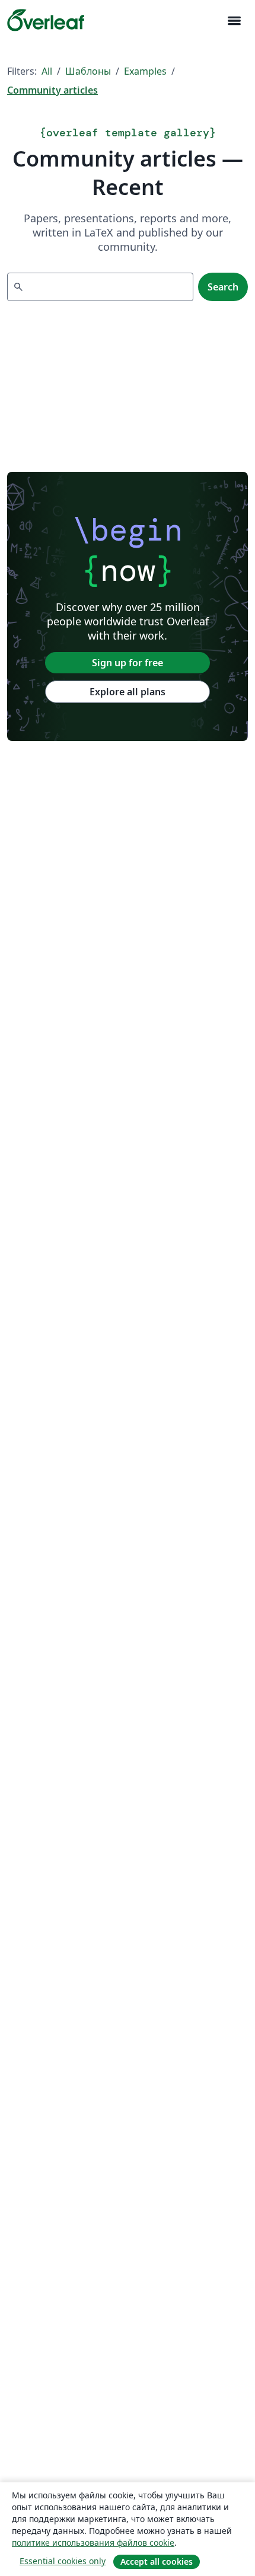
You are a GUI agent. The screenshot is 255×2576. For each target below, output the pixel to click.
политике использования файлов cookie (93, 2543)
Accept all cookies (157, 2561)
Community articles (52, 90)
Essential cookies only (63, 2561)
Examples (145, 71)
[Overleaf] (46, 20)
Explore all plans (128, 692)
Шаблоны (88, 71)
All (47, 71)
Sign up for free (128, 663)
